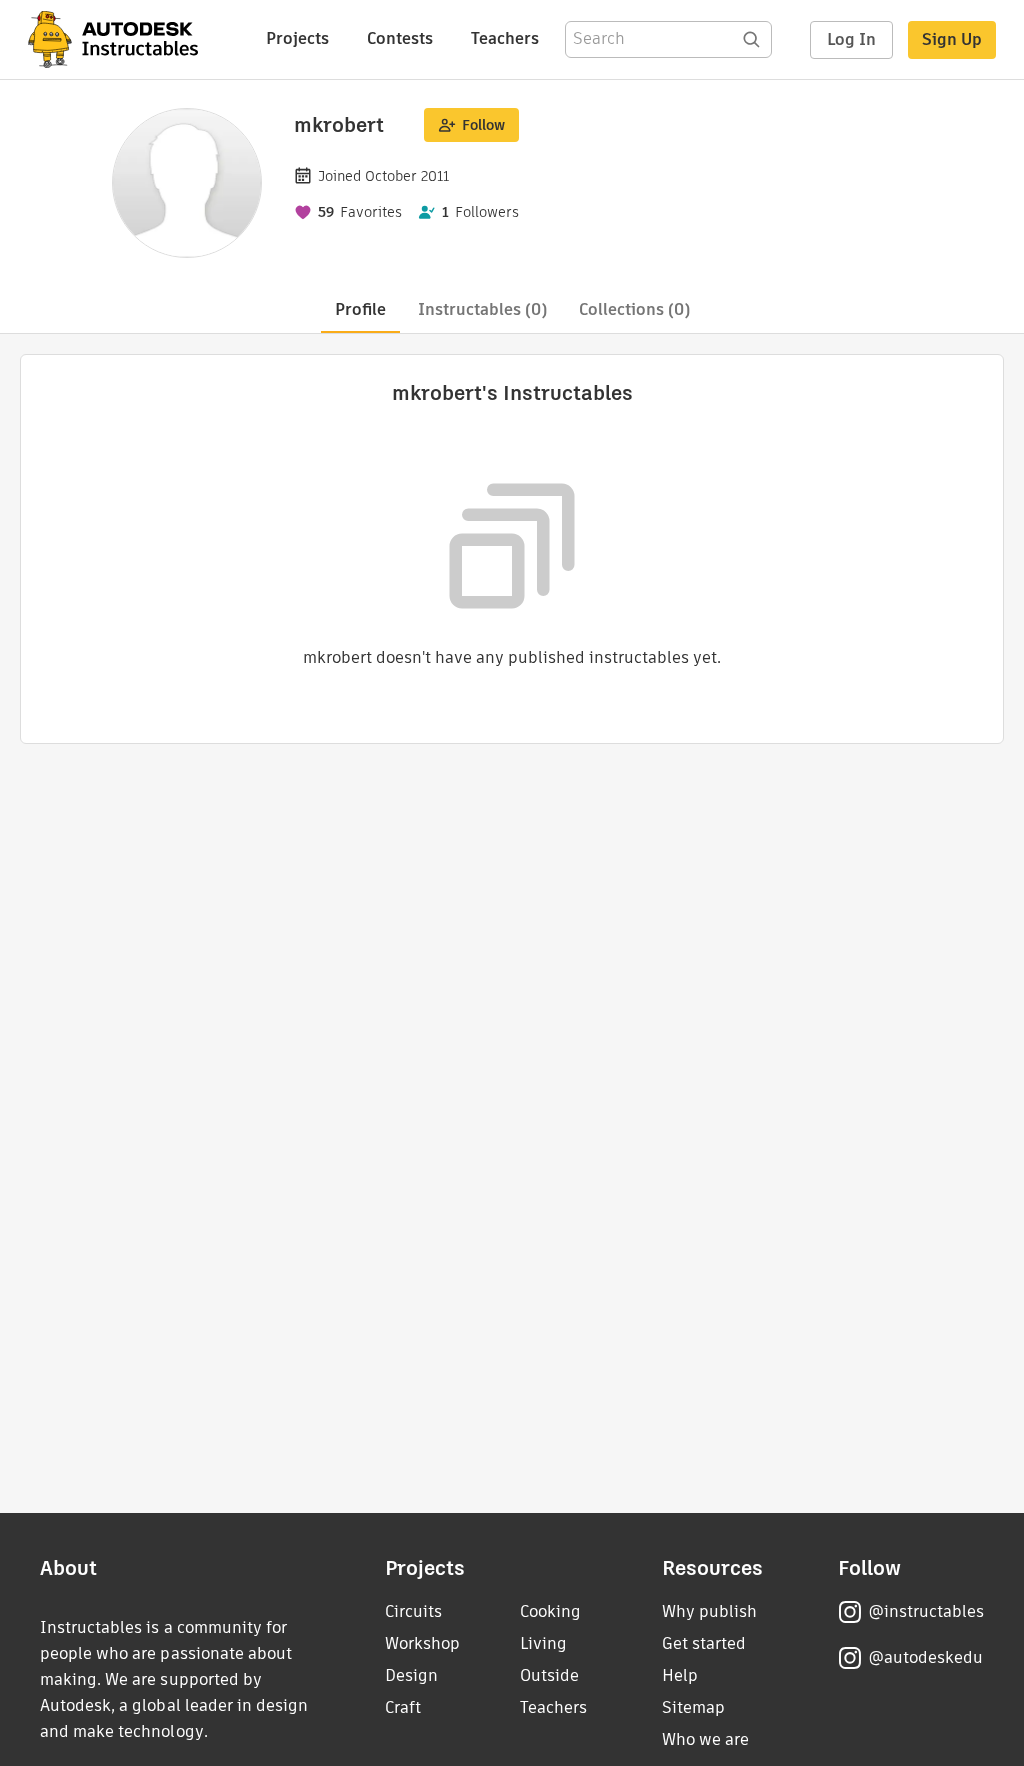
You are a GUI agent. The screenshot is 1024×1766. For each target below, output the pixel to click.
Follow (483, 125)
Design (411, 1675)
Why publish (709, 1611)
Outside (549, 1675)
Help (680, 1675)
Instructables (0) (482, 309)
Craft (403, 1707)
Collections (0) (634, 309)
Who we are (705, 1739)
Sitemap (693, 1707)
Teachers (505, 38)
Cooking (550, 1611)
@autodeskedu (925, 1657)
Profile (360, 309)
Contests (400, 38)
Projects (297, 38)
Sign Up (952, 39)
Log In (851, 39)
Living (543, 1643)
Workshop (422, 1643)
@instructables (926, 1611)
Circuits (413, 1611)
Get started (704, 1643)
